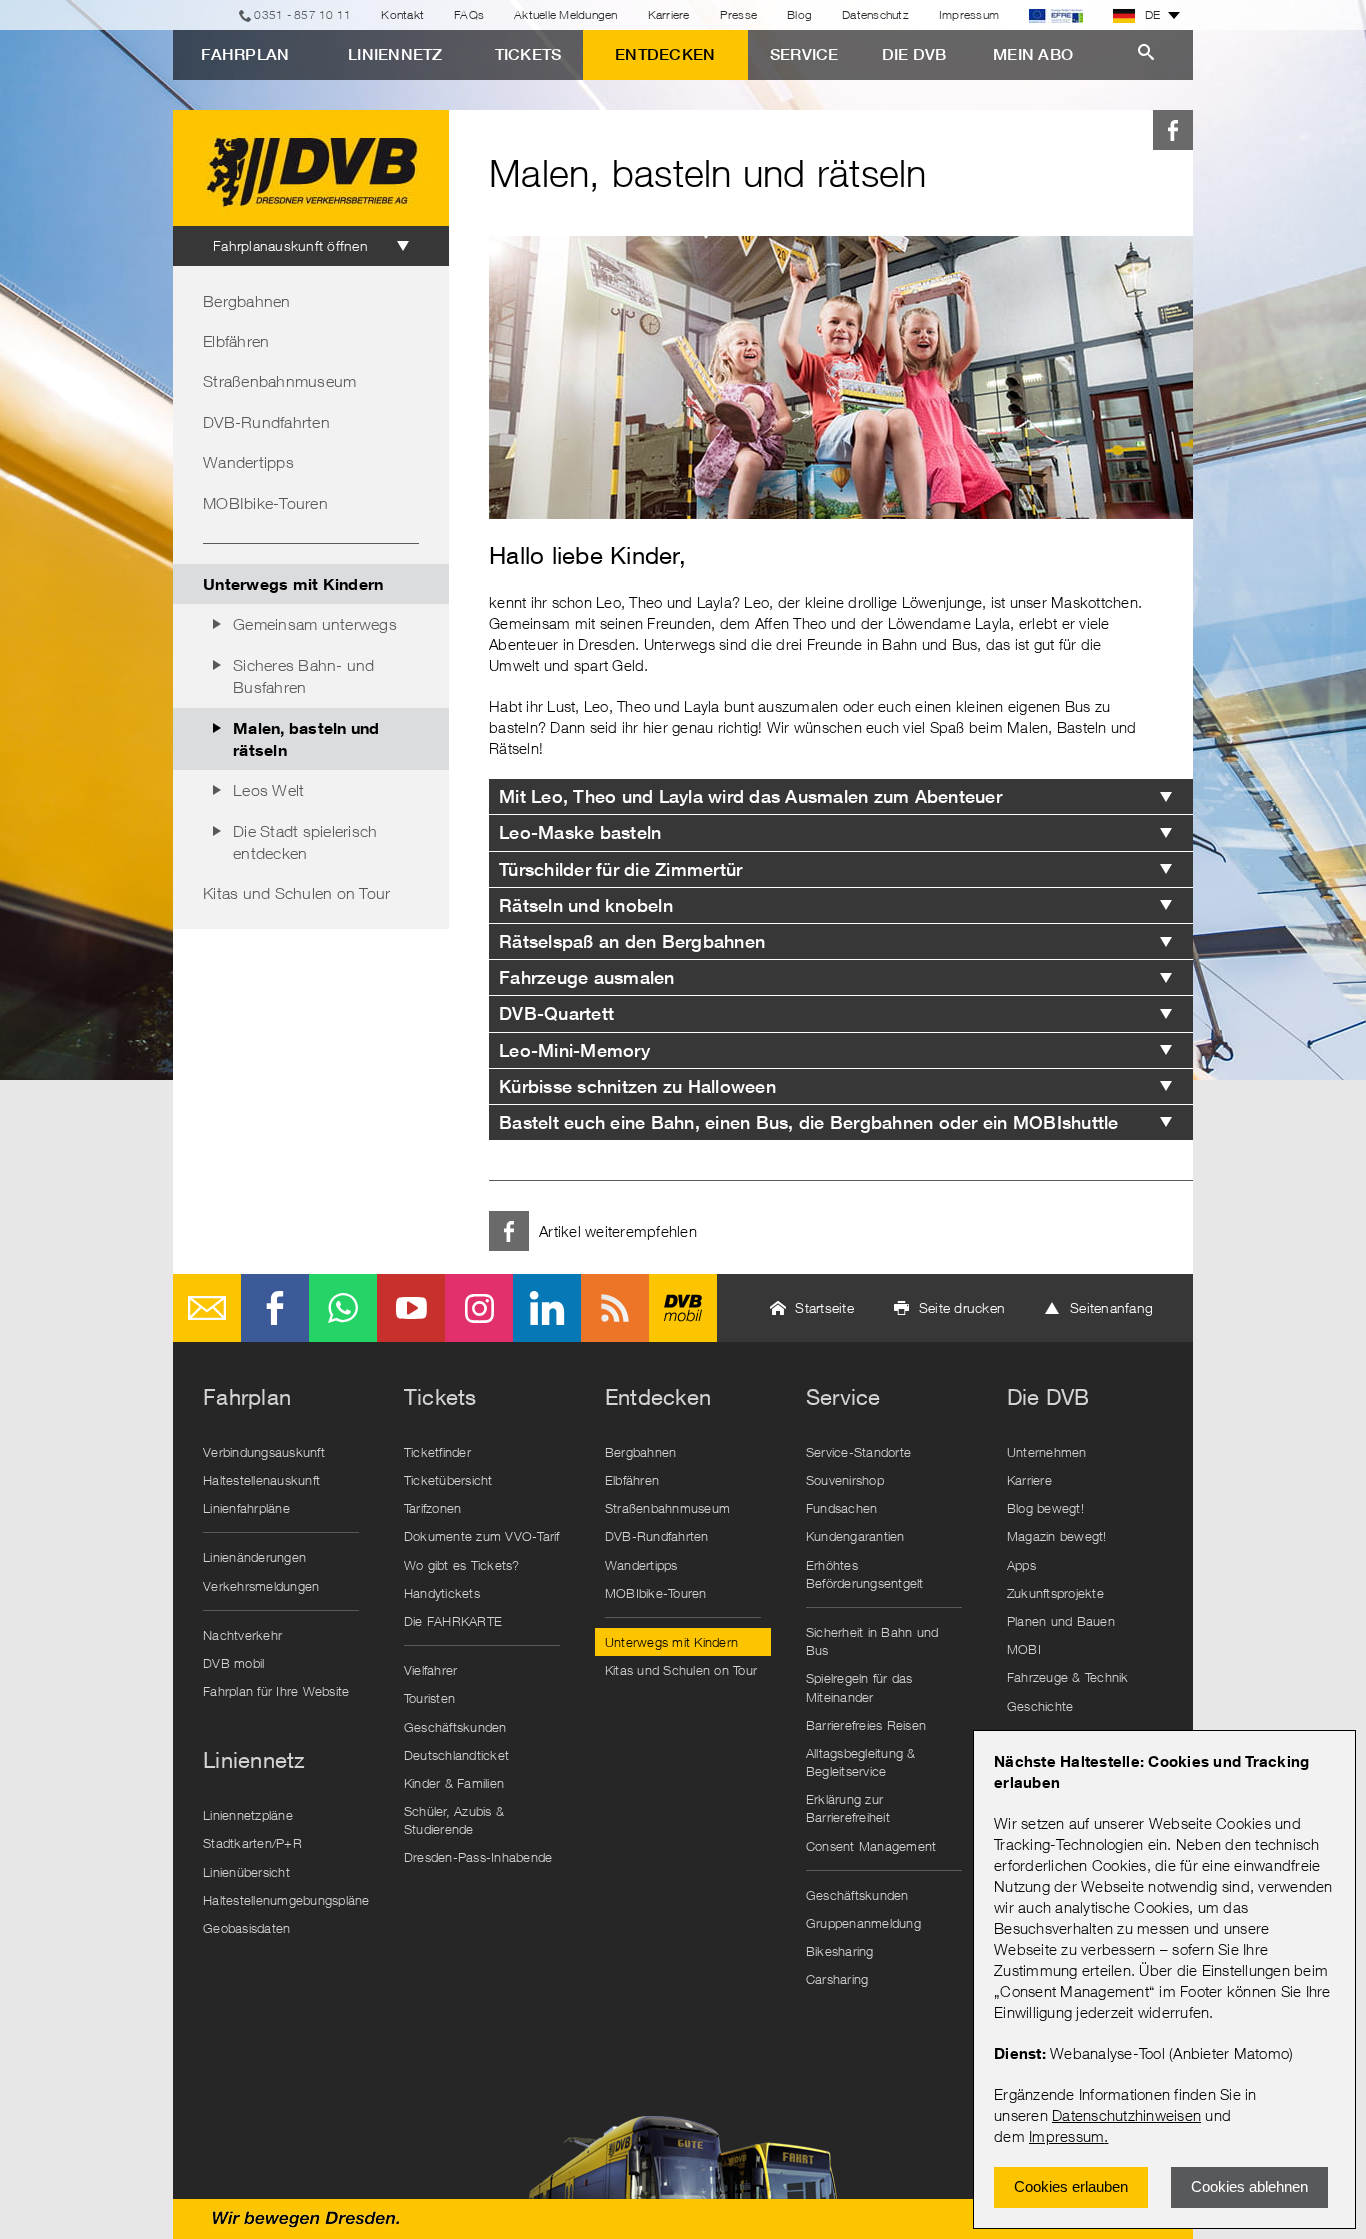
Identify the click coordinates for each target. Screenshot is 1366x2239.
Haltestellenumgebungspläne (286, 1900)
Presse (739, 14)
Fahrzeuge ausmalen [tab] (587, 977)
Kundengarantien (855, 1536)
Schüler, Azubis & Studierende (454, 1820)
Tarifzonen (433, 1508)
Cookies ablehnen (1249, 2186)
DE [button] (1153, 14)
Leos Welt (268, 790)
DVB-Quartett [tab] (556, 1013)
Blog (799, 14)
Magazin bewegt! (1057, 1536)
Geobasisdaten (246, 1928)
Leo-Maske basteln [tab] (580, 832)
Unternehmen (1047, 1452)
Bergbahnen (247, 301)
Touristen (429, 1698)
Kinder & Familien (454, 1783)
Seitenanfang (1111, 1307)
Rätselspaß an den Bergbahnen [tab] (632, 941)
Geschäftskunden (455, 1727)
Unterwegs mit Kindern (293, 583)
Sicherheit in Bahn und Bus (872, 1641)
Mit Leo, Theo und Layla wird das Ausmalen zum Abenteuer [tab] (750, 796)
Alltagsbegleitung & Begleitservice (861, 1762)
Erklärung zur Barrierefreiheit (848, 1808)
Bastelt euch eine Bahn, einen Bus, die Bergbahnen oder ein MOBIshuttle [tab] (809, 1122)
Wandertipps (248, 462)
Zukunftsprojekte (1055, 1593)
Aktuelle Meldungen (566, 14)
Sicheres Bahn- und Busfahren (304, 676)
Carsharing (837, 1979)
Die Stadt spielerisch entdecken (305, 842)
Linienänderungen (254, 1557)
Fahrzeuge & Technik (1068, 1677)
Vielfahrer (431, 1670)
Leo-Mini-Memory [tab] (574, 1050)
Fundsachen (842, 1508)
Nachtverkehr (242, 1635)
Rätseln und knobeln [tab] (586, 905)
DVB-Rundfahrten (266, 422)
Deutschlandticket (456, 1755)
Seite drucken (962, 1307)
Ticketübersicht (448, 1480)
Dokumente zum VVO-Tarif (482, 1536)
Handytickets (442, 1593)
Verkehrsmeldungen (261, 1586)
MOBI (1024, 1649)
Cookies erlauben (1071, 2186)
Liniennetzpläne (248, 1815)
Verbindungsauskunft (264, 1452)
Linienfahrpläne (246, 1508)
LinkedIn (547, 1308)
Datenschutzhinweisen (1126, 2115)
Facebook (1173, 130)
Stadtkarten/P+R (252, 1843)
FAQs (469, 14)
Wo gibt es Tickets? (462, 1565)
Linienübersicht (246, 1872)
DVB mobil (683, 1308)
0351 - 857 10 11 (302, 14)
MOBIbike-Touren (265, 503)
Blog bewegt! (1045, 1508)
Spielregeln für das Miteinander (859, 1687)
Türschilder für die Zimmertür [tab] (620, 869)
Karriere (669, 14)
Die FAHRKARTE (453, 1621)
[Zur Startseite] (311, 168)
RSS (615, 1308)
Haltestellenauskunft (261, 1480)
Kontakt (402, 14)
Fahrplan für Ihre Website (276, 1691)
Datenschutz (875, 14)
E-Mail (207, 1308)
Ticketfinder (437, 1452)
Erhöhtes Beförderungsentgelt (865, 1574)
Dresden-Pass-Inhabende (478, 1857)
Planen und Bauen (1061, 1621)
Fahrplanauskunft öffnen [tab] (290, 245)
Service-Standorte (858, 1452)
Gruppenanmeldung (863, 1923)
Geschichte (1040, 1706)
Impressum (1066, 2136)
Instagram (479, 1308)
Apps (1021, 1565)
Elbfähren (236, 341)
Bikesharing (840, 1951)
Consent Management (871, 1846)
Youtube (411, 1308)
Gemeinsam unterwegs (315, 624)
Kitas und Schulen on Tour (296, 893)
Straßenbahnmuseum (279, 381)
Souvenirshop (845, 1480)
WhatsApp (343, 1308)
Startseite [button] (824, 1307)
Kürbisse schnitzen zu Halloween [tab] (637, 1086)
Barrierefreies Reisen (866, 1725)
